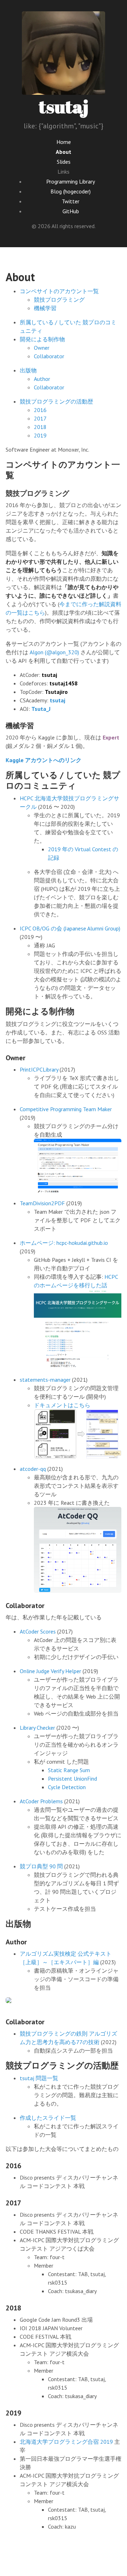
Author (42, 379)
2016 (40, 410)
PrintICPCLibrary (39, 1069)
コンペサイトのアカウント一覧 (59, 291)
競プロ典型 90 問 (41, 1866)
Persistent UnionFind (72, 1779)
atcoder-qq (33, 1469)
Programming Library (71, 181)
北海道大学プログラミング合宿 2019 (66, 2442)
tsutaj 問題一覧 (39, 2078)
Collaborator (49, 356)
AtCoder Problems (41, 1801)
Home (64, 142)
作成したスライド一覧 (48, 2118)
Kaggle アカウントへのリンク (44, 760)
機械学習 (45, 308)
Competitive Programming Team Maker (66, 1109)
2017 (40, 418)
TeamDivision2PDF (42, 1203)
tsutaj (64, 106)
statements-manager (45, 1380)
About (64, 152)
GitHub (71, 211)
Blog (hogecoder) (71, 191)
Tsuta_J (41, 709)
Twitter (71, 201)
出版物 (28, 370)
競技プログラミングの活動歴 (56, 401)
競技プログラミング (59, 300)
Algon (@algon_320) (54, 652)
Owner (42, 348)
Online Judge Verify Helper (50, 1671)
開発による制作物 (42, 339)
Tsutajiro (56, 692)
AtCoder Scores (38, 1631)
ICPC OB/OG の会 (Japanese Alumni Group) (70, 928)
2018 (40, 427)
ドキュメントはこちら (62, 1405)
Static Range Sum (69, 1770)
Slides (64, 162)
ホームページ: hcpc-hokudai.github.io (64, 1243)
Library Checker (37, 1728)
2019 (40, 435)
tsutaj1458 (64, 683)
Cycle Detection (67, 1787)
